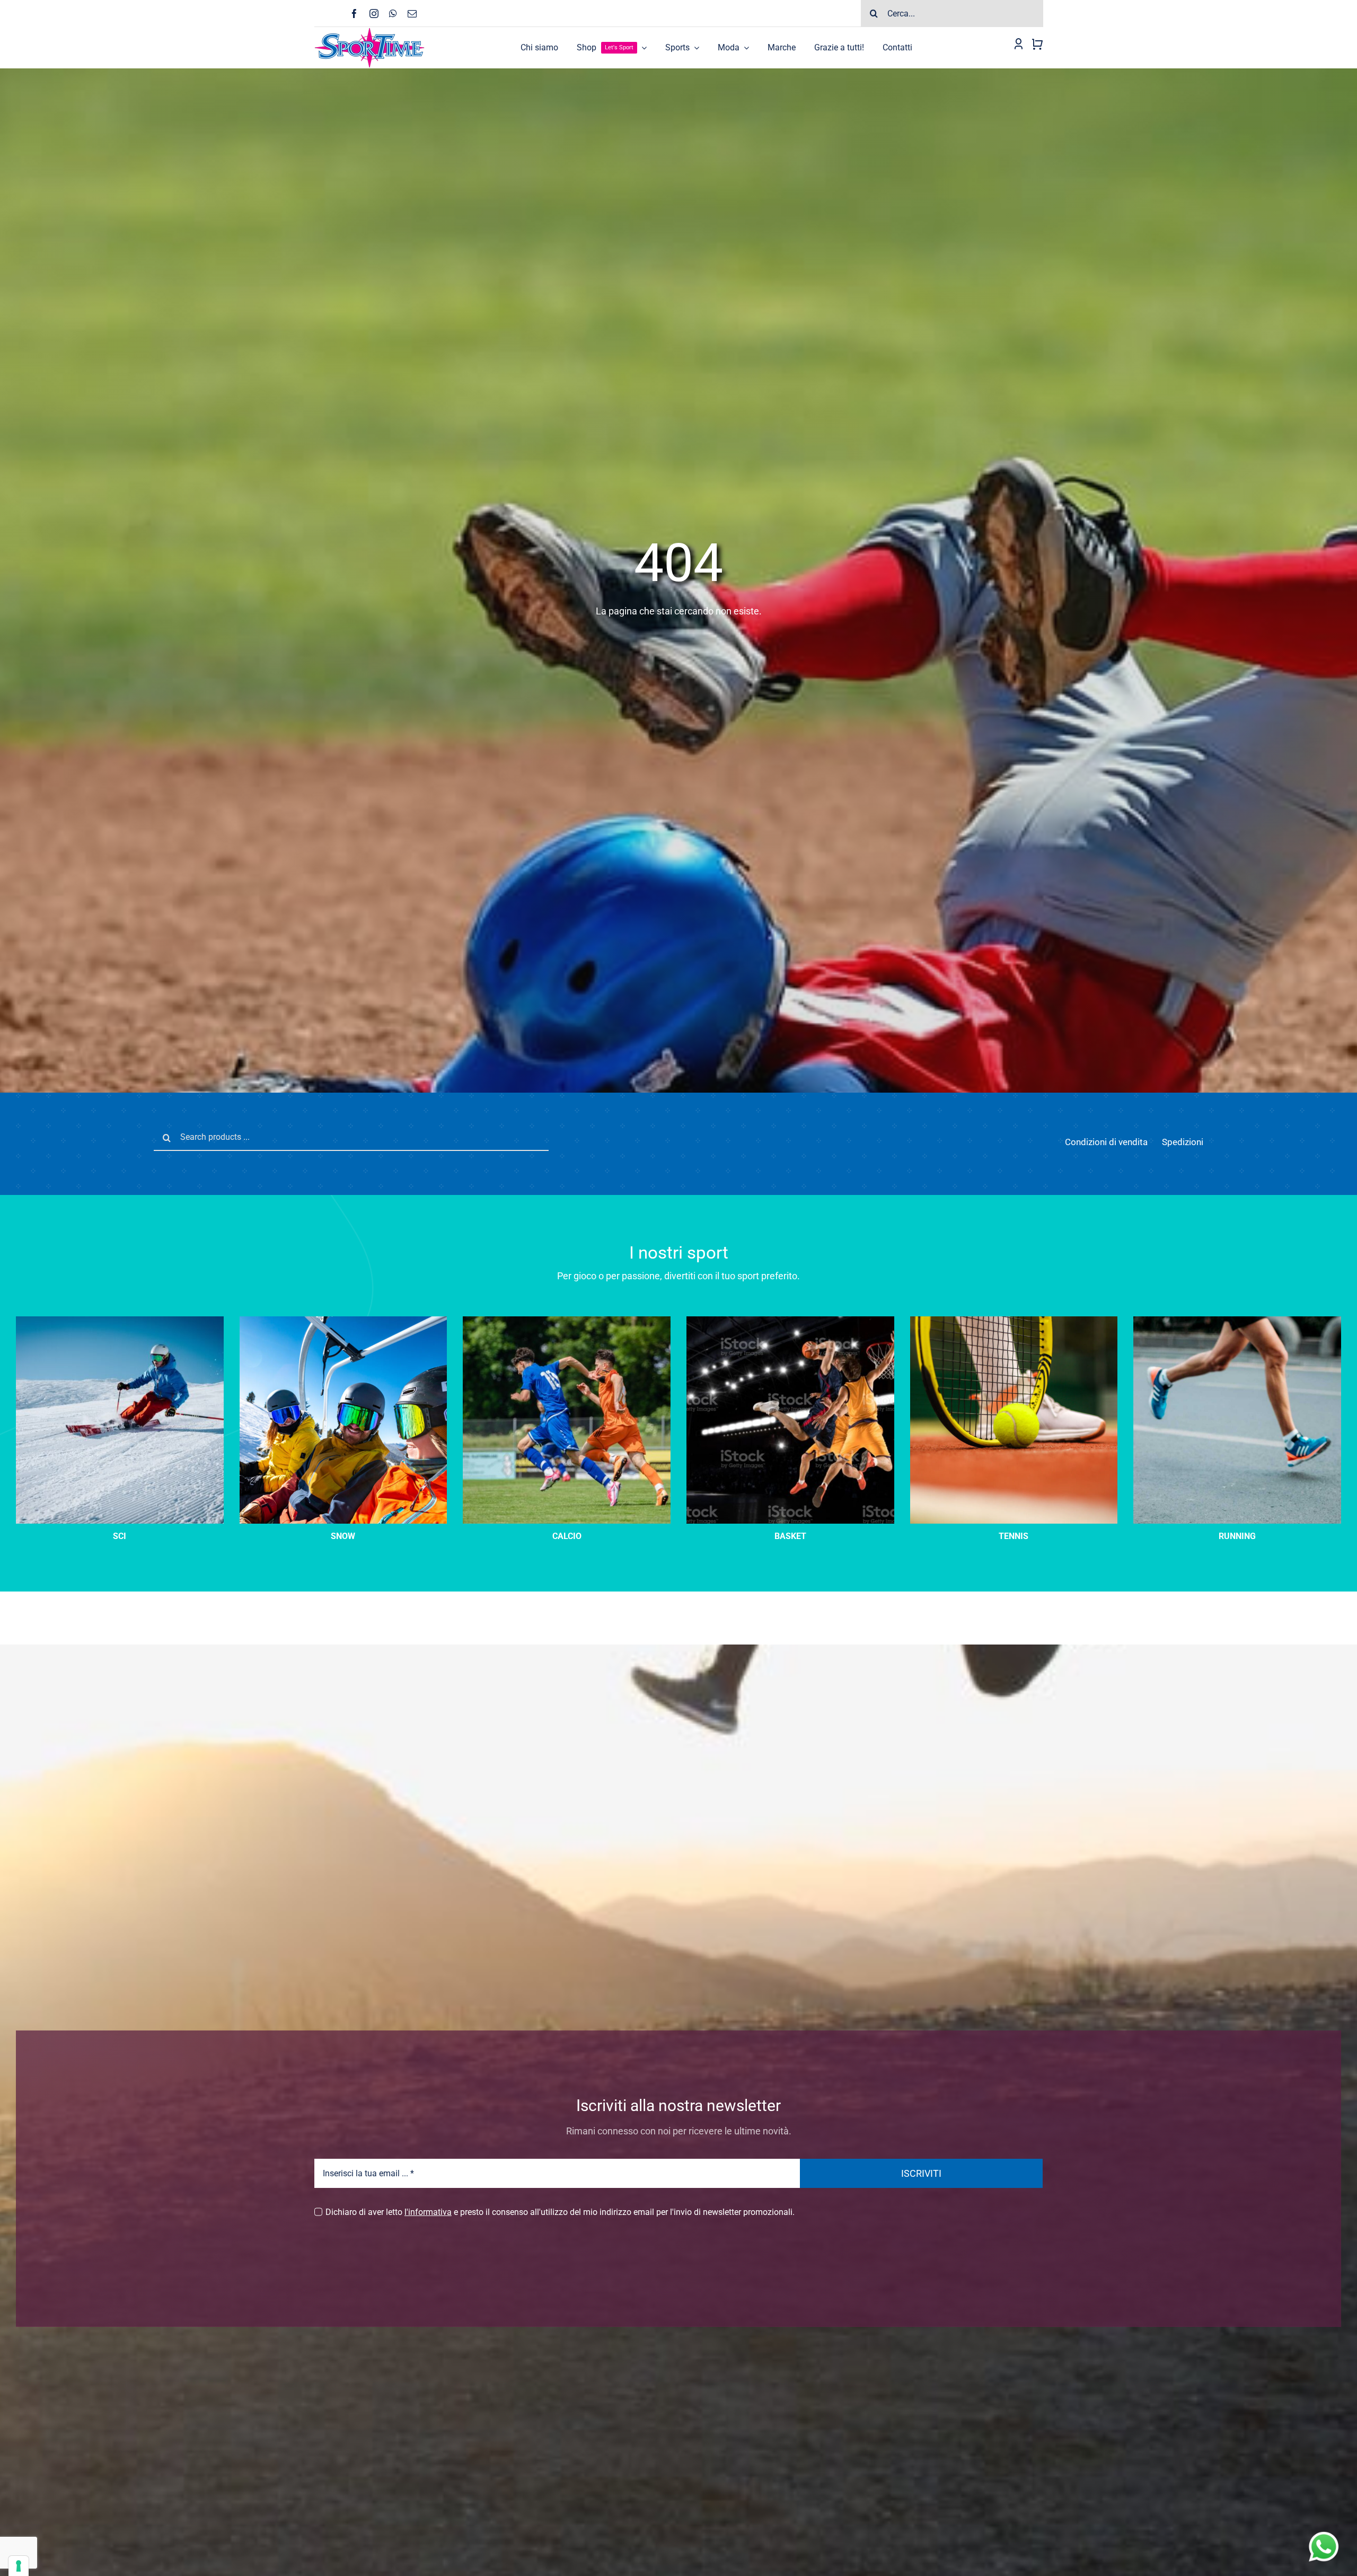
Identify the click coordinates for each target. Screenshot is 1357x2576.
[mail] (412, 14)
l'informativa (428, 2212)
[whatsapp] (393, 14)
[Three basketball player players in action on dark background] (790, 1320)
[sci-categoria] (343, 1320)
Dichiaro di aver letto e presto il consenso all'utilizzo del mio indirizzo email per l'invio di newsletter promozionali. (560, 2212)
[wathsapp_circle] (1323, 2532)
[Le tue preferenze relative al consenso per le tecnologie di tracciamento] (19, 2566)
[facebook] (354, 14)
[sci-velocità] (120, 1320)
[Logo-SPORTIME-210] (369, 31)
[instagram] (374, 14)
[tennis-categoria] (1014, 1320)
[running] (1237, 1320)
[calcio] (567, 1320)
